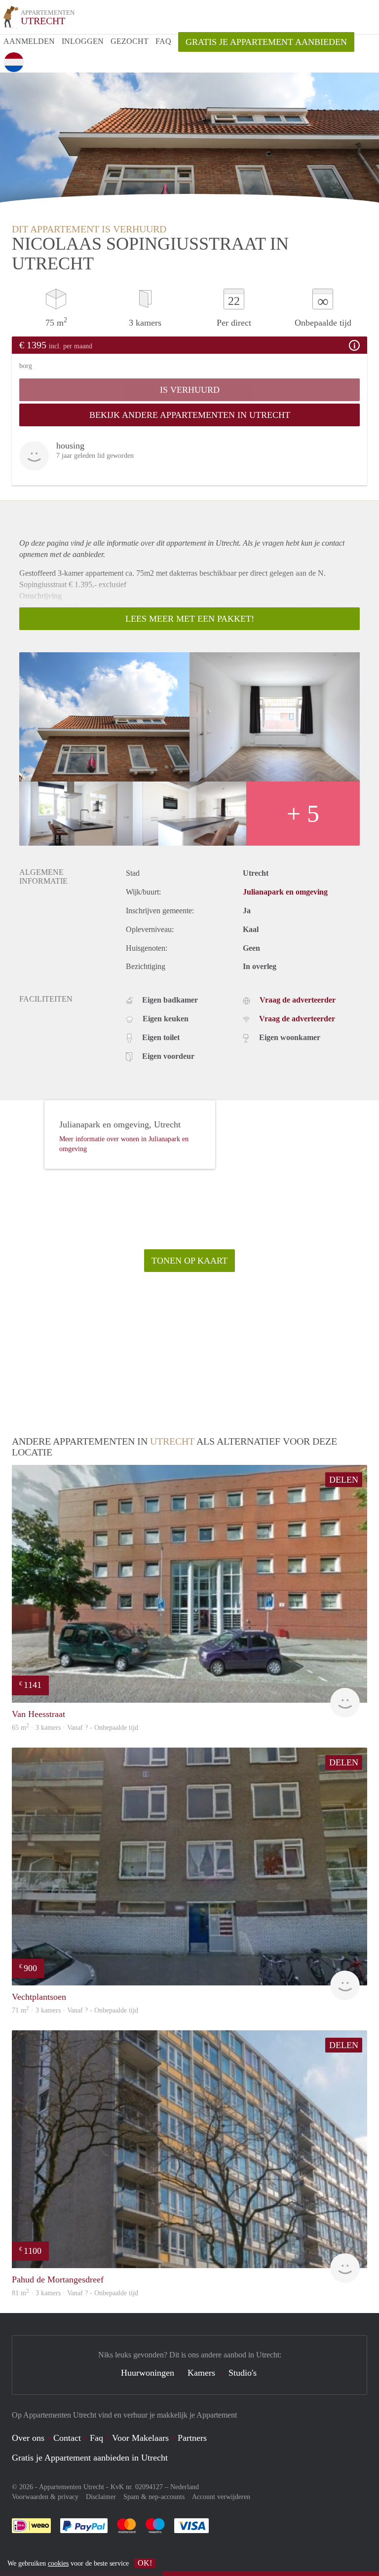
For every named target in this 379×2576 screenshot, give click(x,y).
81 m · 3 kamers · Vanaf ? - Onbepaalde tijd (75, 2293)
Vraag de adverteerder (298, 1000)
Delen (344, 1480)
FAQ (163, 41)
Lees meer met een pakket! (190, 619)
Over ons (28, 2438)
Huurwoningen (148, 2373)
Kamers (201, 2373)
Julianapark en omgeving (285, 892)
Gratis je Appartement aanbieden (266, 42)
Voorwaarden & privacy (45, 2497)
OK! (145, 2563)
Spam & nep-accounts (154, 2497)
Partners (192, 2438)
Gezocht (130, 41)
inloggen (83, 41)
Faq (96, 2438)
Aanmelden (29, 41)
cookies (58, 2563)
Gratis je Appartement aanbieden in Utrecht (90, 2458)
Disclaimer (101, 2497)
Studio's (243, 2373)
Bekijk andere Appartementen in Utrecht (190, 415)
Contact (67, 2438)
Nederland (185, 2487)
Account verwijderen (221, 2497)
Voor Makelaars (140, 2438)
